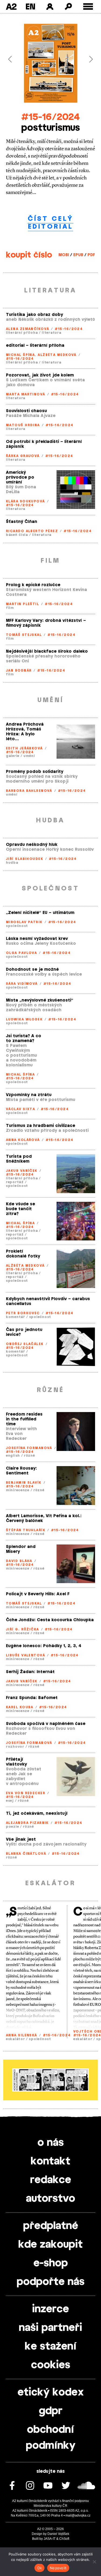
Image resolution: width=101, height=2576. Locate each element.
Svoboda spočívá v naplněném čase (46, 1724)
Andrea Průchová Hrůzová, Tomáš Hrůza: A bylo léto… (25, 732)
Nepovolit (58, 2568)
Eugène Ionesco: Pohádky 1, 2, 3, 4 (44, 1646)
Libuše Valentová (25, 1655)
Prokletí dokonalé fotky (23, 1254)
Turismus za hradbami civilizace (41, 1126)
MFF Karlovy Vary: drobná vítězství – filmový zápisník (46, 623)
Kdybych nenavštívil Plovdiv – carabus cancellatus (48, 1301)
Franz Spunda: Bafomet (32, 1698)
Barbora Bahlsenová (29, 791)
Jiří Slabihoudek (25, 859)
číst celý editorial (51, 223)
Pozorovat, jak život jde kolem (40, 375)
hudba (12, 863)
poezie (12, 1827)
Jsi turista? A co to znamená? (24, 1038)
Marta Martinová (26, 394)
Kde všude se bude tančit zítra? (20, 1209)
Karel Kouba (20, 1707)
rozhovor (15, 1747)
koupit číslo (29, 255)
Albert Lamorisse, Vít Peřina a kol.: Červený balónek (44, 1518)
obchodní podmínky (51, 2438)
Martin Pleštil (22, 604)
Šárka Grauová (23, 456)
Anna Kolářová (23, 1140)
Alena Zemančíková (27, 329)
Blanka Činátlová (26, 1854)
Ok (40, 2568)
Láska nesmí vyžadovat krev (37, 939)
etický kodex (51, 2393)
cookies (51, 2365)
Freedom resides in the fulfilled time (24, 1419)
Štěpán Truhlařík (26, 1530)
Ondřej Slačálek (25, 1344)
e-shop (51, 2263)
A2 (11, 6)
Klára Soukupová (25, 501)
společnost (17, 926)
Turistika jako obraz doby (34, 315)
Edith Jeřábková (24, 748)
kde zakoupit (50, 2245)
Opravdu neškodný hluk (32, 845)
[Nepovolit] (94, 2562)
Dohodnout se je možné (32, 970)
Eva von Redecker (26, 1793)
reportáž (15, 1182)
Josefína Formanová (29, 1448)
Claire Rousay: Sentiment (21, 1471)
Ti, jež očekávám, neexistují (37, 1813)
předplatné (51, 2226)
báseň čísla (17, 535)
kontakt (50, 2161)
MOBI (64, 255)
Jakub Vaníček (22, 1171)
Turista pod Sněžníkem (19, 1159)
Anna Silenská (22, 2035)
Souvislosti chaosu (26, 411)
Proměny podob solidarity (35, 772)
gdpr (51, 2411)
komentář (15, 1317)
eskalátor (15, 2039)
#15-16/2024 (50, 117)
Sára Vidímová (22, 984)
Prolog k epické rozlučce (33, 585)
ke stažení (51, 2347)
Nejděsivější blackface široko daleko (47, 651)
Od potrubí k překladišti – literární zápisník (44, 444)
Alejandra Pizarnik (27, 1823)
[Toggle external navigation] (88, 7)
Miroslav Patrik (24, 922)
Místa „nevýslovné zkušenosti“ (40, 1000)
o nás (51, 2143)
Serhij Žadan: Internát (30, 1672)
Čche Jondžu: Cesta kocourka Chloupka (50, 1620)
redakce (51, 2180)
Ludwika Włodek (24, 1019)
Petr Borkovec (23, 1313)
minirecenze (18, 1490)
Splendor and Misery (21, 1549)
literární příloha (22, 333)
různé (29, 1456)
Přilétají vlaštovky (16, 1762)
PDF (91, 255)
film (10, 608)
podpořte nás (51, 2282)
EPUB (78, 255)
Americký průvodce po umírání (20, 477)
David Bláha (19, 1561)
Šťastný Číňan (22, 522)
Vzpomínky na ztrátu (29, 1095)
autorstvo (50, 2199)
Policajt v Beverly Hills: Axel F (38, 1594)
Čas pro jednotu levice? (24, 1332)
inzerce (50, 2309)
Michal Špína (20, 355)
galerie (13, 756)
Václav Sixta (20, 1109)
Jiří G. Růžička (22, 1629)
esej (10, 1801)
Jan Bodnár (19, 670)
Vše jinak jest (21, 1839)
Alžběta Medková (57, 355)
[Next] (88, 59)
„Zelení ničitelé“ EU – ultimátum (40, 913)
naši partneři (50, 2328)
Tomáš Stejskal (24, 635)
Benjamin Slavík (24, 1483)
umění (29, 756)
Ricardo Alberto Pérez (32, 531)
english (13, 1456)
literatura (51, 333)
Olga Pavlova (21, 953)
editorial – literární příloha (35, 346)
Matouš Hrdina (23, 425)
